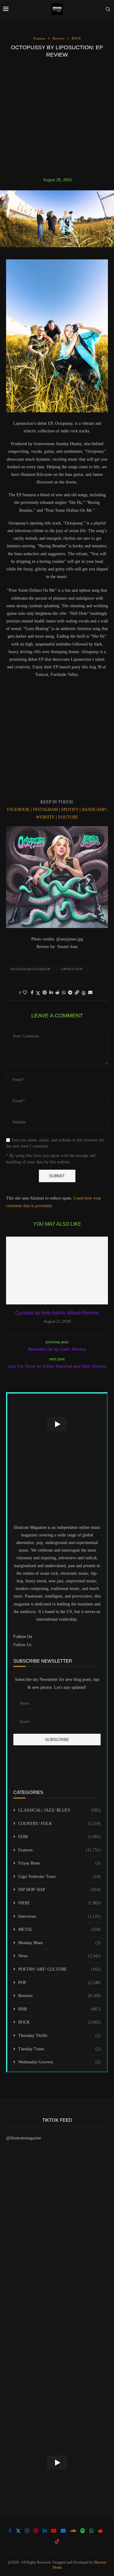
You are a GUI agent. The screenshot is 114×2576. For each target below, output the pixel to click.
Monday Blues (59, 1943)
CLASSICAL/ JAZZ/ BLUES (59, 1810)
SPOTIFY (70, 810)
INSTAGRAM (45, 810)
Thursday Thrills (59, 2036)
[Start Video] (57, 1424)
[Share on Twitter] (38, 993)
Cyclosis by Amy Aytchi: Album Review (57, 1313)
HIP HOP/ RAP (59, 1890)
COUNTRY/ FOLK (59, 1824)
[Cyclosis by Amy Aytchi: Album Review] (57, 1271)
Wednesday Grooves (59, 2062)
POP (59, 1983)
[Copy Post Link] (77, 993)
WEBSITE (45, 817)
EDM (59, 1837)
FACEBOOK (18, 810)
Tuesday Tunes (59, 2049)
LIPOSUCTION (72, 969)
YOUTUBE (68, 817)
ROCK (59, 2022)
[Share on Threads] (84, 993)
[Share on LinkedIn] (51, 993)
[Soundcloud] (73, 2531)
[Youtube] (54, 2531)
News (59, 1956)
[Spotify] (83, 2531)
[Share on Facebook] (32, 993)
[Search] (108, 9)
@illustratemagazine (24, 2138)
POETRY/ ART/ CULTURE (59, 1969)
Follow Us (22, 1645)
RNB (59, 2009)
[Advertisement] (57, 118)
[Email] (63, 2531)
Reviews (59, 1996)
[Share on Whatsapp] (64, 993)
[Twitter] (18, 2531)
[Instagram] (27, 2531)
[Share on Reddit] (57, 993)
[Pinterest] (36, 2531)
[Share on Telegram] (70, 993)
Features (59, 1850)
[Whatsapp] (92, 2531)
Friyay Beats (59, 1863)
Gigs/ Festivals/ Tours (59, 1877)
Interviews (59, 1916)
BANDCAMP (93, 810)
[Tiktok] (57, 2541)
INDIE (59, 1903)
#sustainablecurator (30, 969)
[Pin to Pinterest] (45, 993)
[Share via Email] (90, 993)
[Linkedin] (45, 2531)
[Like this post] (25, 993)
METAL (59, 1929)
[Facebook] (10, 2531)
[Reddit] (100, 2531)
